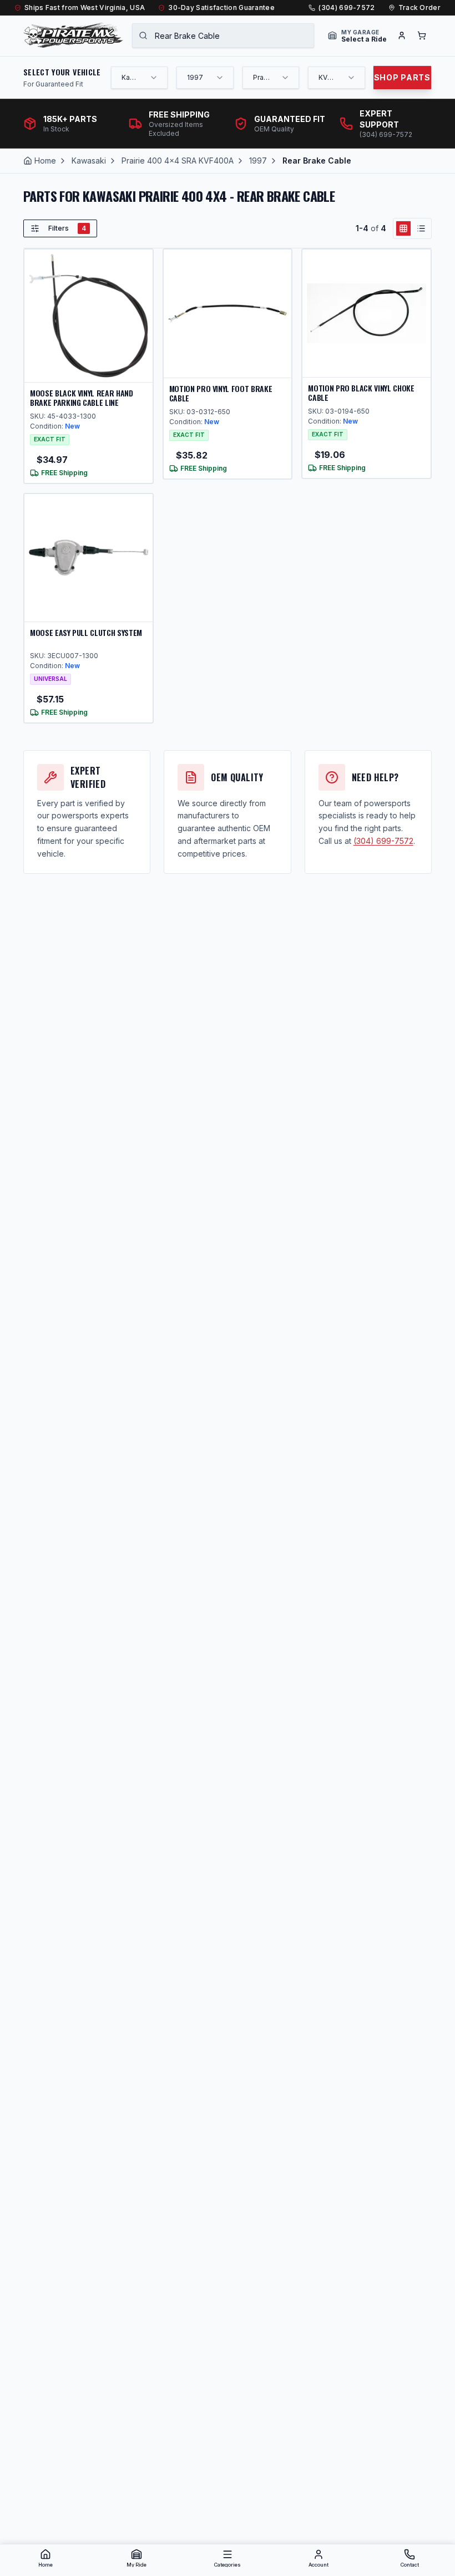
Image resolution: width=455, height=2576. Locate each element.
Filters (67, 228)
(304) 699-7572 (347, 7)
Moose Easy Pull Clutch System (86, 632)
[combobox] (223, 35)
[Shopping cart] (422, 35)
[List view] (421, 228)
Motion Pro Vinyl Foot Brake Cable (221, 393)
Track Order (419, 7)
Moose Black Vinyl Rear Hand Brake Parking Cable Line (82, 398)
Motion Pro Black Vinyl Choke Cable (361, 393)
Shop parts (402, 77)
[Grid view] (403, 228)
